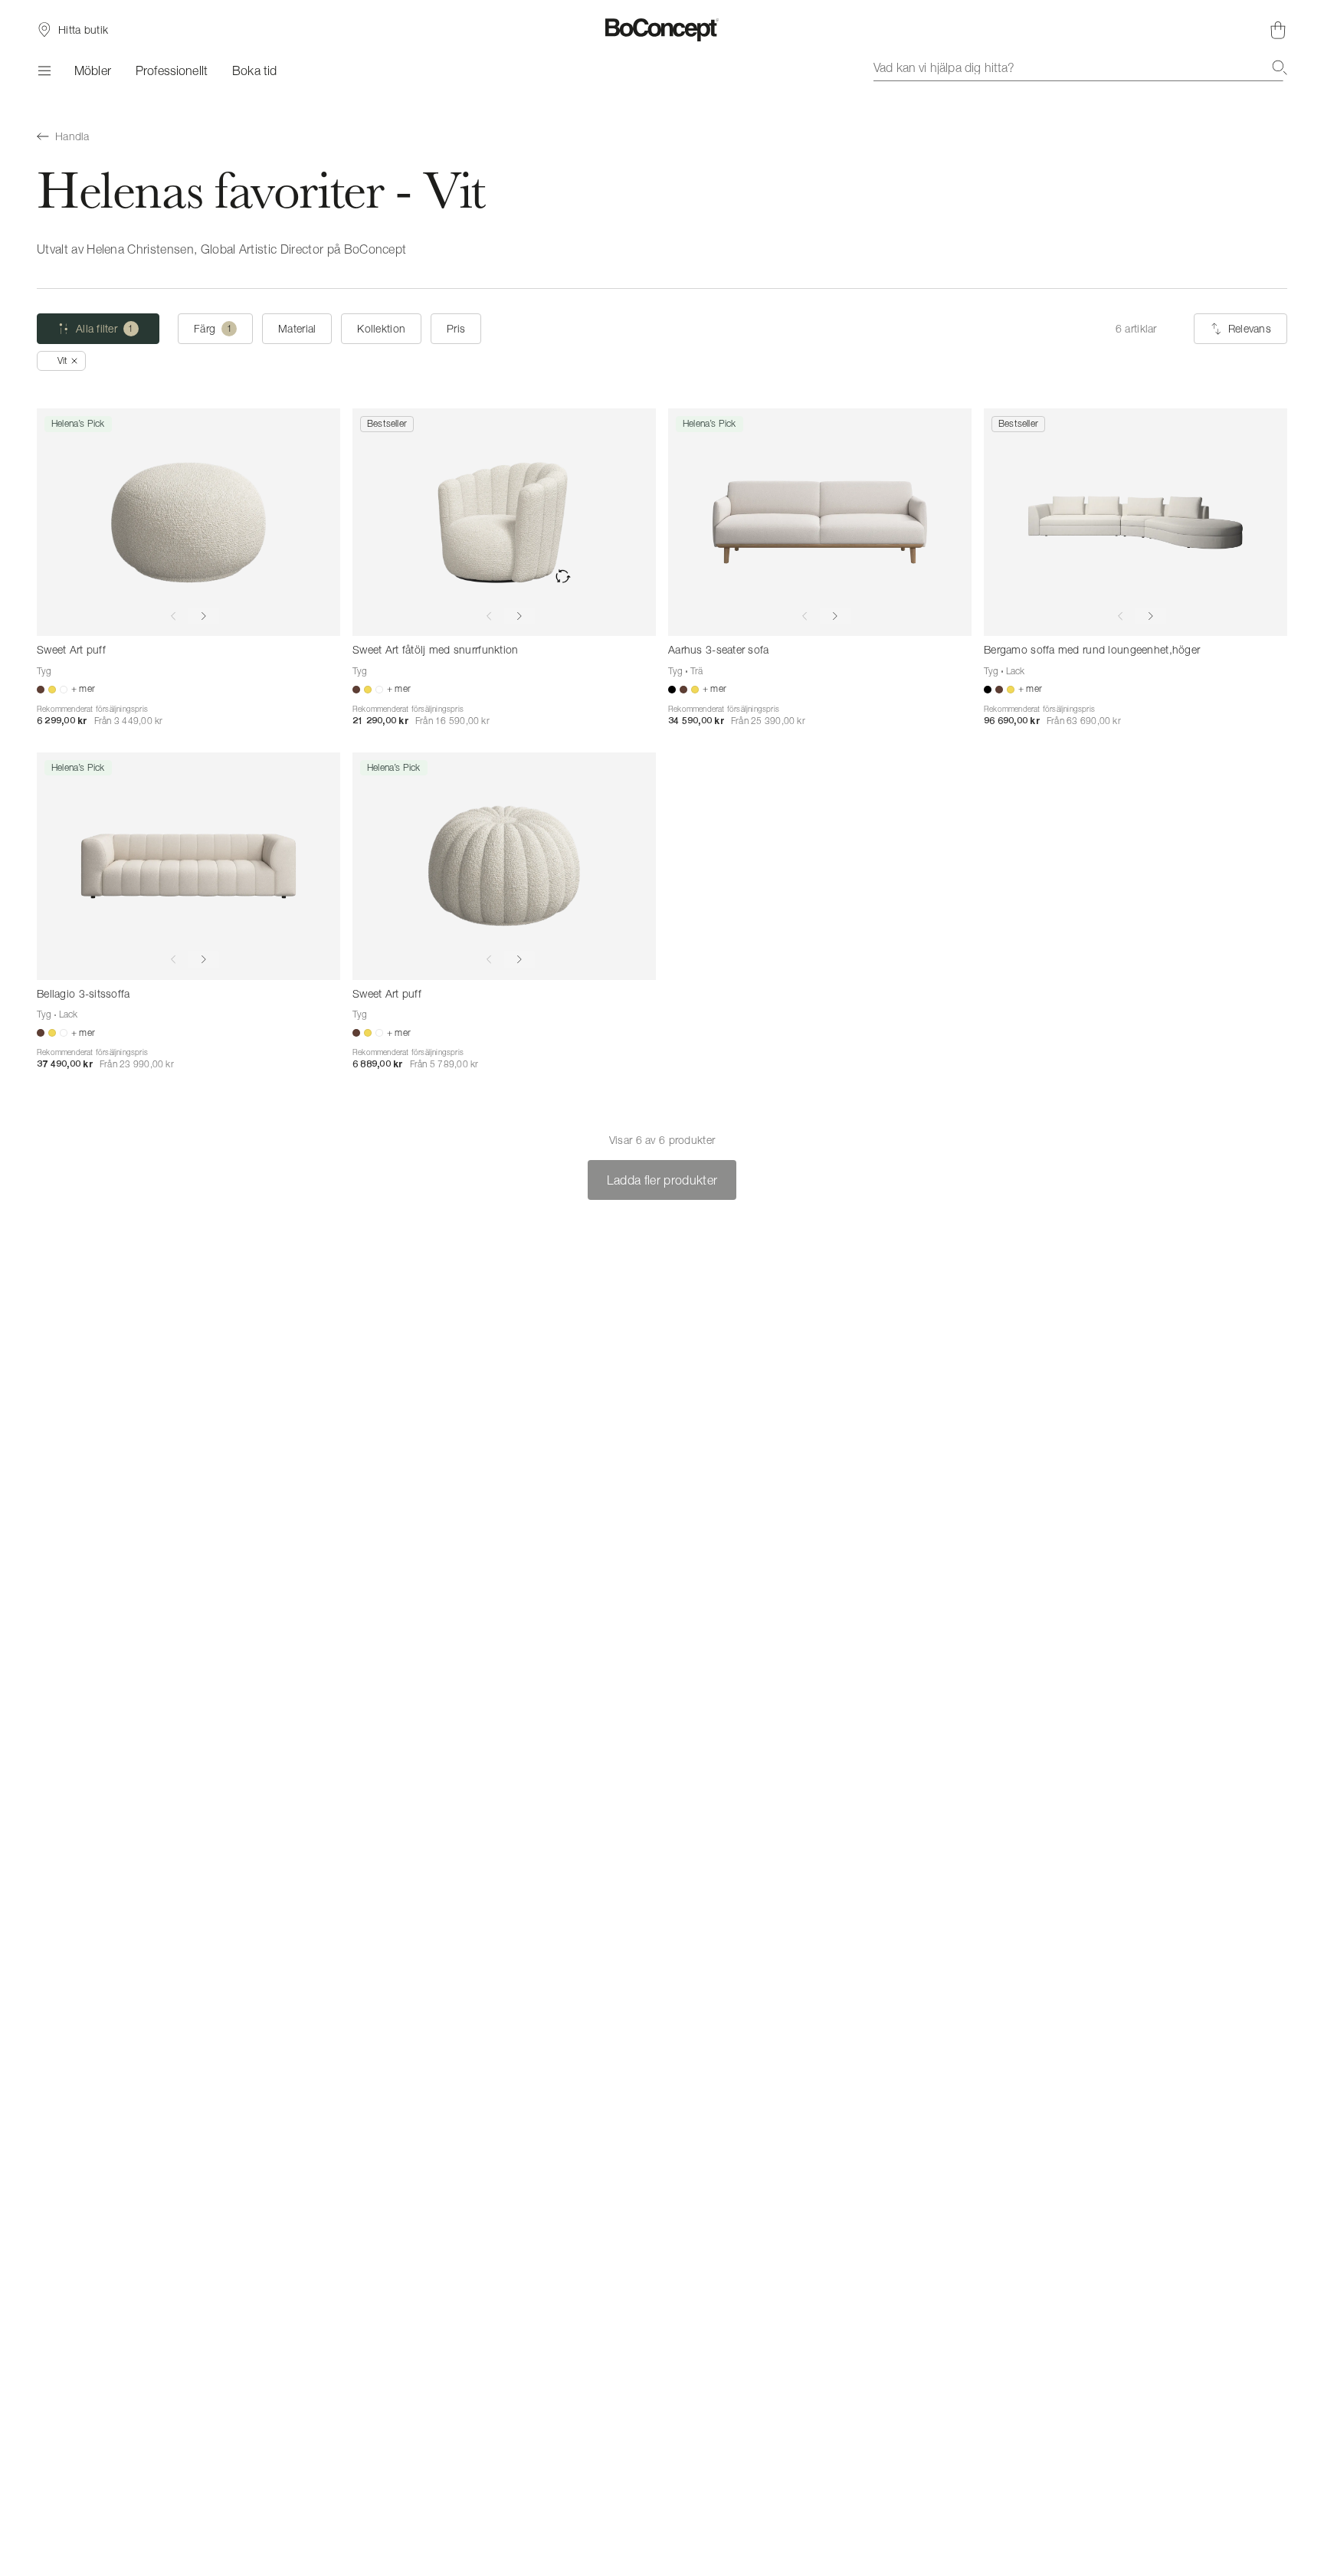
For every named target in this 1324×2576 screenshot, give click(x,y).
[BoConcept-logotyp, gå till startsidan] (662, 30)
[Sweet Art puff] (188, 522)
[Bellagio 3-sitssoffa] (188, 866)
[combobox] (1080, 67)
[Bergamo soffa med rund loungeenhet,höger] (1136, 522)
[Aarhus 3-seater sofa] (820, 522)
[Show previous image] (173, 616)
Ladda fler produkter (662, 1180)
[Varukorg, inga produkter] (1278, 30)
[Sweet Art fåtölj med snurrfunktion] (504, 522)
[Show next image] (204, 616)
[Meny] (43, 70)
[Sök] (1280, 67)
